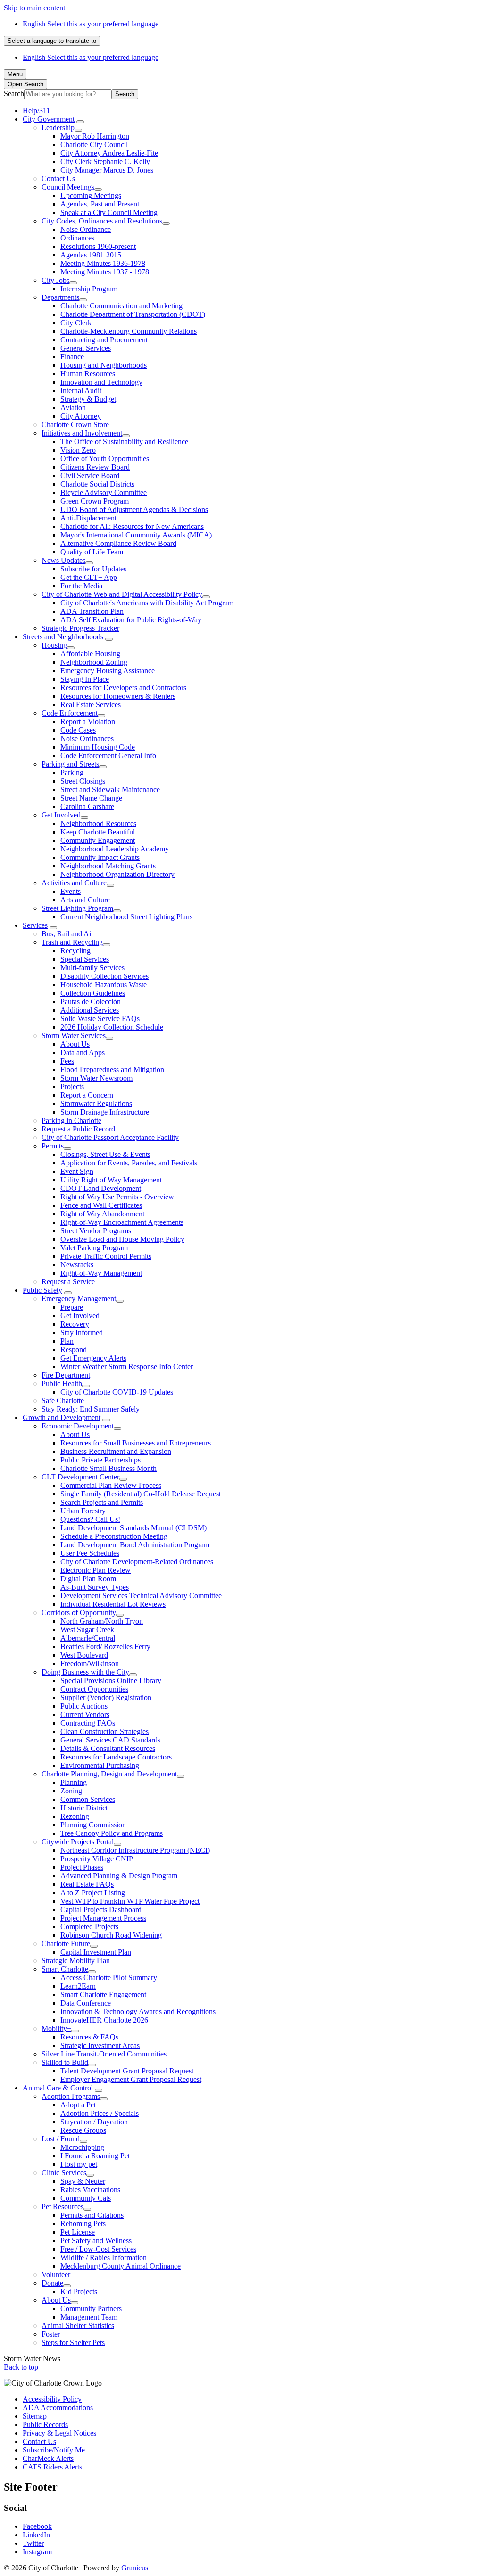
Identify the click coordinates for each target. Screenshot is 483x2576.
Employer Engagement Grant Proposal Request (131, 2079)
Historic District (84, 1808)
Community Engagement (98, 840)
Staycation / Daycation (94, 2122)
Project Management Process (103, 1918)
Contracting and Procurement (104, 340)
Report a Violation (88, 722)
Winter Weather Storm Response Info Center (127, 1366)
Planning (74, 1782)
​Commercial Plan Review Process (111, 1485)
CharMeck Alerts (48, 2458)
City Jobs (55, 280)
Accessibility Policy (52, 2399)
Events (71, 891)
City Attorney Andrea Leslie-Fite (109, 153)
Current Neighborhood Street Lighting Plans (126, 917)
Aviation (73, 408)
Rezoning (75, 1816)
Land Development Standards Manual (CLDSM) (133, 1528)
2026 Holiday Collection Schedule (112, 1027)
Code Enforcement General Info (108, 755)
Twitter (33, 2543)
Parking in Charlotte (71, 1120)
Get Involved (61, 815)
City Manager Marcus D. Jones (107, 170)
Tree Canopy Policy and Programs (112, 1833)
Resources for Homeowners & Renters (118, 696)
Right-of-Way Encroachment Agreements (122, 1222)
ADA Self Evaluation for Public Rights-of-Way (131, 620)
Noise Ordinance (86, 229)
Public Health (62, 1383)
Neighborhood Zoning (94, 662)
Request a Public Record (78, 1129)
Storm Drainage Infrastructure (105, 1112)
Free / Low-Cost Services (98, 2249)
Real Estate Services (91, 705)
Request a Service (68, 1282)
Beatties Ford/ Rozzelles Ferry (105, 1647)
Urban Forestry (83, 1511)
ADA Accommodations (58, 2407)
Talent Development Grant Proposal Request (127, 2071)
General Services (86, 348)
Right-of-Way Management (101, 1273)
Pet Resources (62, 2207)
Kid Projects (79, 2291)
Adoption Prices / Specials (100, 2113)
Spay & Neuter (83, 2181)
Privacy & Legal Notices (59, 2433)
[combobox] (52, 41)
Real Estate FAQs (87, 1884)
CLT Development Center (80, 1477)
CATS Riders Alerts (52, 2467)
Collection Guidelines (93, 993)
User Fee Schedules (90, 1553)
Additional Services (90, 1010)
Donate (52, 2283)
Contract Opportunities (94, 1689)
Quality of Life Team (92, 552)
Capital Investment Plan (96, 1952)
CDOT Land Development (101, 1188)
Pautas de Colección (91, 1002)
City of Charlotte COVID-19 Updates (117, 1392)
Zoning (71, 1791)
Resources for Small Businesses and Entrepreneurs (136, 1443)
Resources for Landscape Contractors (116, 1757)
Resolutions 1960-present (98, 246)
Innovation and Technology (101, 382)
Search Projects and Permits (102, 1502)
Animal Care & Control (58, 2088)
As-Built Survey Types (95, 1587)
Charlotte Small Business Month (108, 1468)
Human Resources (88, 374)
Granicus (135, 2568)
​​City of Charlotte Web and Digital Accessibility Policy (122, 594)
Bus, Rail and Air (67, 934)
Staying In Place (85, 679)
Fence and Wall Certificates (101, 1205)
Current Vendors (85, 1714)
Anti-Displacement (88, 518)
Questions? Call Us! (90, 1519)
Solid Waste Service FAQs (100, 1019)
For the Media (81, 586)
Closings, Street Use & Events (105, 1154)
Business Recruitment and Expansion (116, 1451)
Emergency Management (79, 1299)
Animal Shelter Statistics (78, 2325)
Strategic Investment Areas (100, 2045)
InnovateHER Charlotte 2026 (104, 2020)
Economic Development (78, 1426)
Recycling (75, 951)
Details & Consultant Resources (108, 1748)
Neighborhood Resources (98, 823)
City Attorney (81, 416)
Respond (74, 1350)
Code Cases (78, 730)
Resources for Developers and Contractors (123, 688)
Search (14, 94)
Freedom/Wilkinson (90, 1664)
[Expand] (80, 122)
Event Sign (77, 1171)
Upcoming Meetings (91, 195)
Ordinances (77, 238)
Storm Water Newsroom (96, 1078)
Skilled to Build (65, 2062)
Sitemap (35, 2416)
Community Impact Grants (100, 857)
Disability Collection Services (104, 976)
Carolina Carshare (87, 806)
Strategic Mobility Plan (76, 1961)
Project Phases (82, 1867)
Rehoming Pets (83, 2224)
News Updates (63, 560)
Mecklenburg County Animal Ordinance (121, 2266)
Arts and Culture (85, 900)
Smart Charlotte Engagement (103, 1994)
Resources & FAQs (89, 2037)
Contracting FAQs (88, 1723)
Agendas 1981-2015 (91, 255)
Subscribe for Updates (93, 569)
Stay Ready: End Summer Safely (91, 1409)
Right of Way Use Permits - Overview (117, 1197)
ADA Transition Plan (92, 611)
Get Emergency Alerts (93, 1358)
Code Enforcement (70, 713)
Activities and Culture (74, 883)
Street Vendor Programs (96, 1231)
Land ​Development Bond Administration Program (135, 1545)
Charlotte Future (66, 1944)
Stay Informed (82, 1333)
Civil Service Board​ (90, 475)
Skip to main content (34, 8)
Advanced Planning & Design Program (119, 1876)
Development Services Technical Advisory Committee (141, 1596)
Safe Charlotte (63, 1400)
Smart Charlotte (65, 1969)
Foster (51, 2334)
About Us (75, 1044)
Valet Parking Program (94, 1248)
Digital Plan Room (88, 1579)
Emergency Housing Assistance (108, 671)
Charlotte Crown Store (75, 425)
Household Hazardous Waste (104, 985)
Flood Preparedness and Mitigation (112, 1069)
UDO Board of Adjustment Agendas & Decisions (134, 509)
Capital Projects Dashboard (101, 1910)
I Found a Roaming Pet (95, 2156)
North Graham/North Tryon (102, 1621)
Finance (72, 357)
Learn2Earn (78, 1986)
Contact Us (58, 178)
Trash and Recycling (72, 942)
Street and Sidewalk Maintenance (110, 789)
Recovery (75, 1324)
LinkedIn (36, 2535)
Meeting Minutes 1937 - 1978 (105, 272)
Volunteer (56, 2275)
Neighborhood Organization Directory (117, 874)
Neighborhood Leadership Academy (115, 849)
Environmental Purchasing (100, 1765)
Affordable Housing (90, 654)
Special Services (85, 959)
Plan (67, 1341)
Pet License (78, 2232)
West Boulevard (84, 1655)
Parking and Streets (70, 764)
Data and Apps (83, 1053)
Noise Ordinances (87, 739)
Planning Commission (93, 1825)
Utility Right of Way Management (111, 1180)
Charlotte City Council (94, 144)
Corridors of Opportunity (79, 1613)
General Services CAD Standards (110, 1740)
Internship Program (89, 289)
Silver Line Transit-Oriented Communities (104, 2054)
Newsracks (77, 1265)
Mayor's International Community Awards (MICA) (136, 535)
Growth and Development (62, 1417)
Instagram (37, 2552)
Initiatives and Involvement (82, 433)
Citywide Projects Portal (78, 1842)
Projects (72, 1086)
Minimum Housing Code (98, 747)
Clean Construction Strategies (104, 1731)
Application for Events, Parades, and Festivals (129, 1163)
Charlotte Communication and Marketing (121, 306)
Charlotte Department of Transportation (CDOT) (133, 314)
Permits (53, 1146)
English (91, 24)
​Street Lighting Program (77, 908)
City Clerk (76, 323)
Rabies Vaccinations (90, 2190)
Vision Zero (78, 450)
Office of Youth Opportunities (105, 458)
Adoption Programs (71, 2096)
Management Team (89, 2317)
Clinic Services (64, 2173)
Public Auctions (84, 1706)
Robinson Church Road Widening (111, 1935)
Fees (67, 1061)
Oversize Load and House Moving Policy (122, 1239)
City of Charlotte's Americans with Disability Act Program (147, 603)
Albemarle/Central (88, 1638)
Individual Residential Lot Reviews (113, 1604)
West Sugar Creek (87, 1630)
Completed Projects (89, 1927)
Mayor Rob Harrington (95, 136)
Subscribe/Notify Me (54, 2450)
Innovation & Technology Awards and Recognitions (138, 2011)
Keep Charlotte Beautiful (98, 832)
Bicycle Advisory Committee (104, 492)
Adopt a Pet (78, 2105)
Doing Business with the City (85, 1672)
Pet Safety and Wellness (96, 2241)
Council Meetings (68, 187)
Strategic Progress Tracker (80, 628)
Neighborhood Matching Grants (108, 866)
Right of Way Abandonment (102, 1214)
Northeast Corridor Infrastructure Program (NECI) (135, 1850)
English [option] (91, 57)
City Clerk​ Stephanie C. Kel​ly (105, 161)
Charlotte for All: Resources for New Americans (132, 526)
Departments (60, 297)
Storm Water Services (74, 1036)
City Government (49, 119)
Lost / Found (61, 2139)
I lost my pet (79, 2164)
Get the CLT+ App (89, 577)
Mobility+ (56, 2028)
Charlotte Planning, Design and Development (109, 1774)
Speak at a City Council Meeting (109, 212)
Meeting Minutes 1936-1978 (103, 263)
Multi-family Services (92, 968)
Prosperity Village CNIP (97, 1859)
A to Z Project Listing (93, 1893)
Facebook (37, 2526)
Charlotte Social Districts (97, 484)
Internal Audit (81, 391)
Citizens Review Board (95, 467)
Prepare (72, 1307)
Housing (54, 645)
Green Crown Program (95, 501)
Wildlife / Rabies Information (104, 2258)
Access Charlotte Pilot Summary (109, 1977)
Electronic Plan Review (96, 1570)
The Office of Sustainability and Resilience (124, 442)
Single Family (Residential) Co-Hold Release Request (141, 1494)
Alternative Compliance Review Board (118, 543)
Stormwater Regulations (96, 1103)
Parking (72, 772)
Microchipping (82, 2147)
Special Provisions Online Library (111, 1680)
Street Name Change (91, 798)
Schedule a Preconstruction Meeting (114, 1536)
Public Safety (42, 1290)
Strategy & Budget (88, 399)
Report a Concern (87, 1095)
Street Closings (83, 781)
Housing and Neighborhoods (104, 365)
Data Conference (86, 2003)
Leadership (58, 128)
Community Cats (86, 2198)
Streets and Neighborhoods (63, 637)
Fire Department (66, 1375)
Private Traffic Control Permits (106, 1256)
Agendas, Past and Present (100, 204)
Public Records (45, 2424)
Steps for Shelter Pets (73, 2342)
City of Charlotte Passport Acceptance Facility (110, 1137)
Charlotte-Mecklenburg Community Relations (129, 331)
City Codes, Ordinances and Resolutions (102, 221)
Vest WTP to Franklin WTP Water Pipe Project (130, 1901)
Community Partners (91, 2308)
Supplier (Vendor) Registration (106, 1697)
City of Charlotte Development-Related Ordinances (137, 1562)
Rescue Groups (83, 2130)
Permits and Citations (92, 2215)
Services (35, 925)
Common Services (88, 1799)
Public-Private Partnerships (100, 1460)
